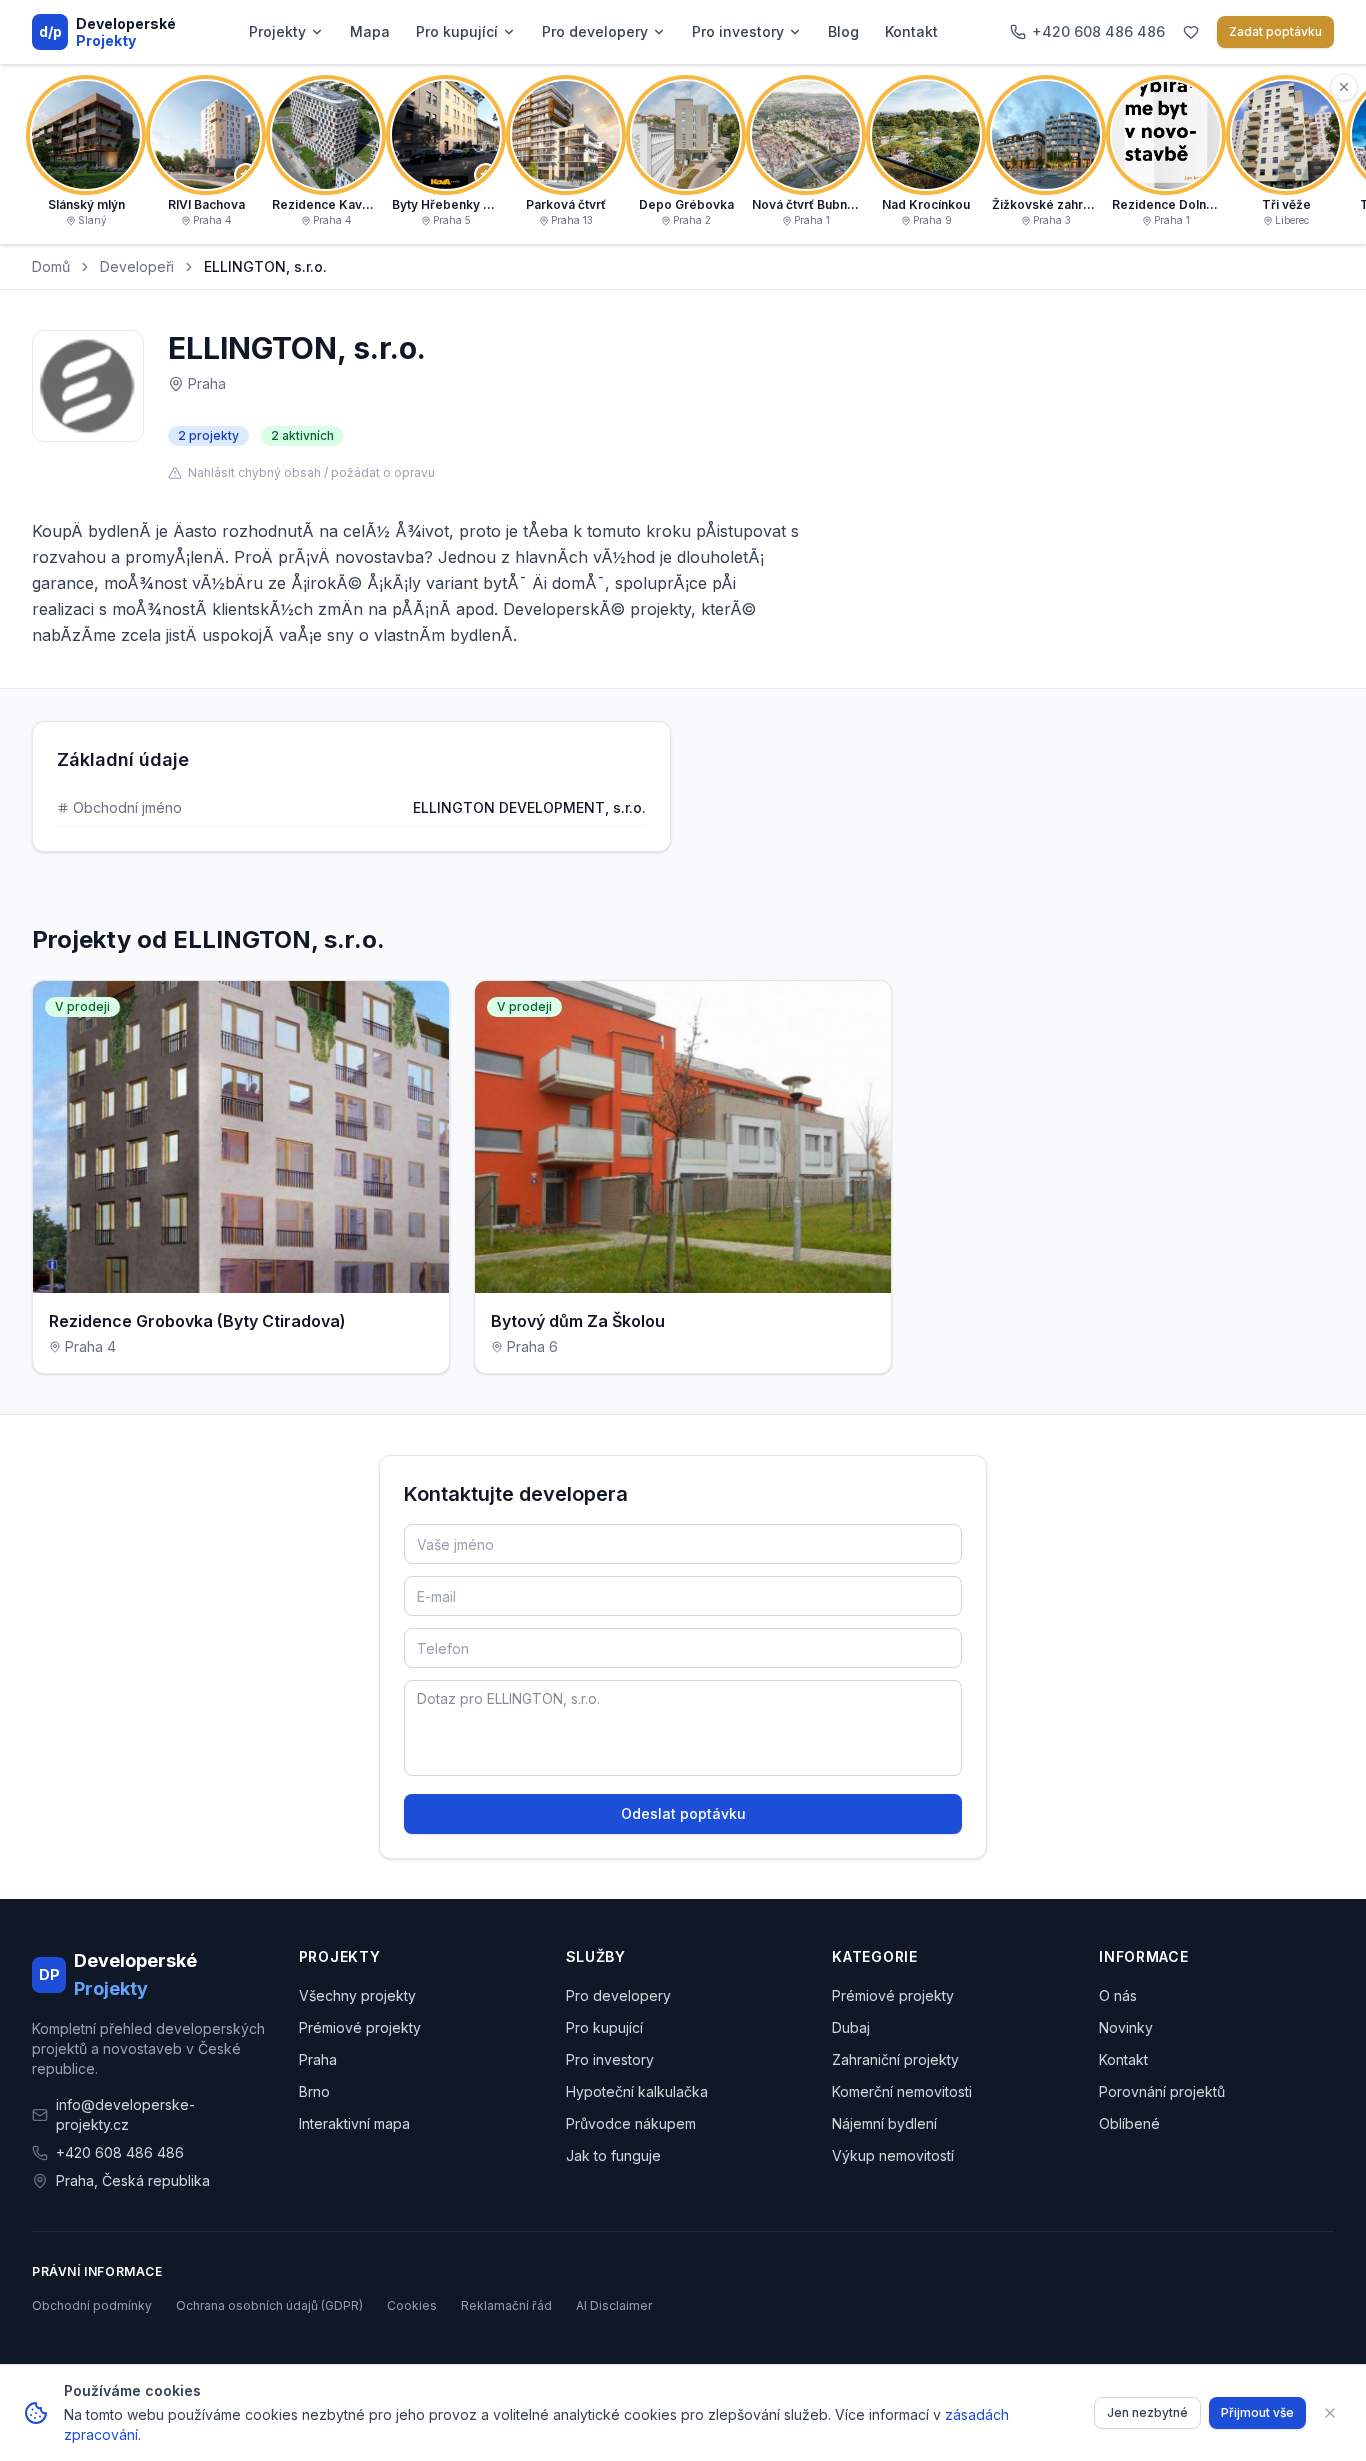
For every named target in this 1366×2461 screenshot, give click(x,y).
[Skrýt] (1344, 87)
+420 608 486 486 (120, 2152)
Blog (843, 31)
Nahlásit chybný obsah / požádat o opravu (311, 472)
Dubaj (851, 2027)
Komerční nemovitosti (902, 2091)
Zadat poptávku (1275, 31)
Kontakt (911, 31)
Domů (51, 266)
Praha (318, 2059)
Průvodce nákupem (631, 2123)
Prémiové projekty (360, 2027)
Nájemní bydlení (884, 2123)
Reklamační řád (506, 2305)
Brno (314, 2091)
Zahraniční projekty (895, 2059)
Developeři (137, 266)
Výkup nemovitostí (893, 2155)
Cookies (412, 2305)
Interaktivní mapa (354, 2123)
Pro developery (595, 31)
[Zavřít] (1330, 2413)
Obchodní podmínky (92, 2305)
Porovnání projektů (1162, 2091)
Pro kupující (457, 31)
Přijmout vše (1257, 2412)
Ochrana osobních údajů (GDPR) (269, 2305)
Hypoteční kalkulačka (637, 2091)
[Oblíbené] (1191, 32)
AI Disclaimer (614, 2305)
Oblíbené (1129, 2123)
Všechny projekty (357, 1995)
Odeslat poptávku (683, 1813)
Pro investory (738, 31)
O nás (1118, 1995)
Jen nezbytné (1147, 2412)
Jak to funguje (613, 2155)
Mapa (370, 31)
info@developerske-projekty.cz (125, 2114)
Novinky (1126, 2027)
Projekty (277, 31)
